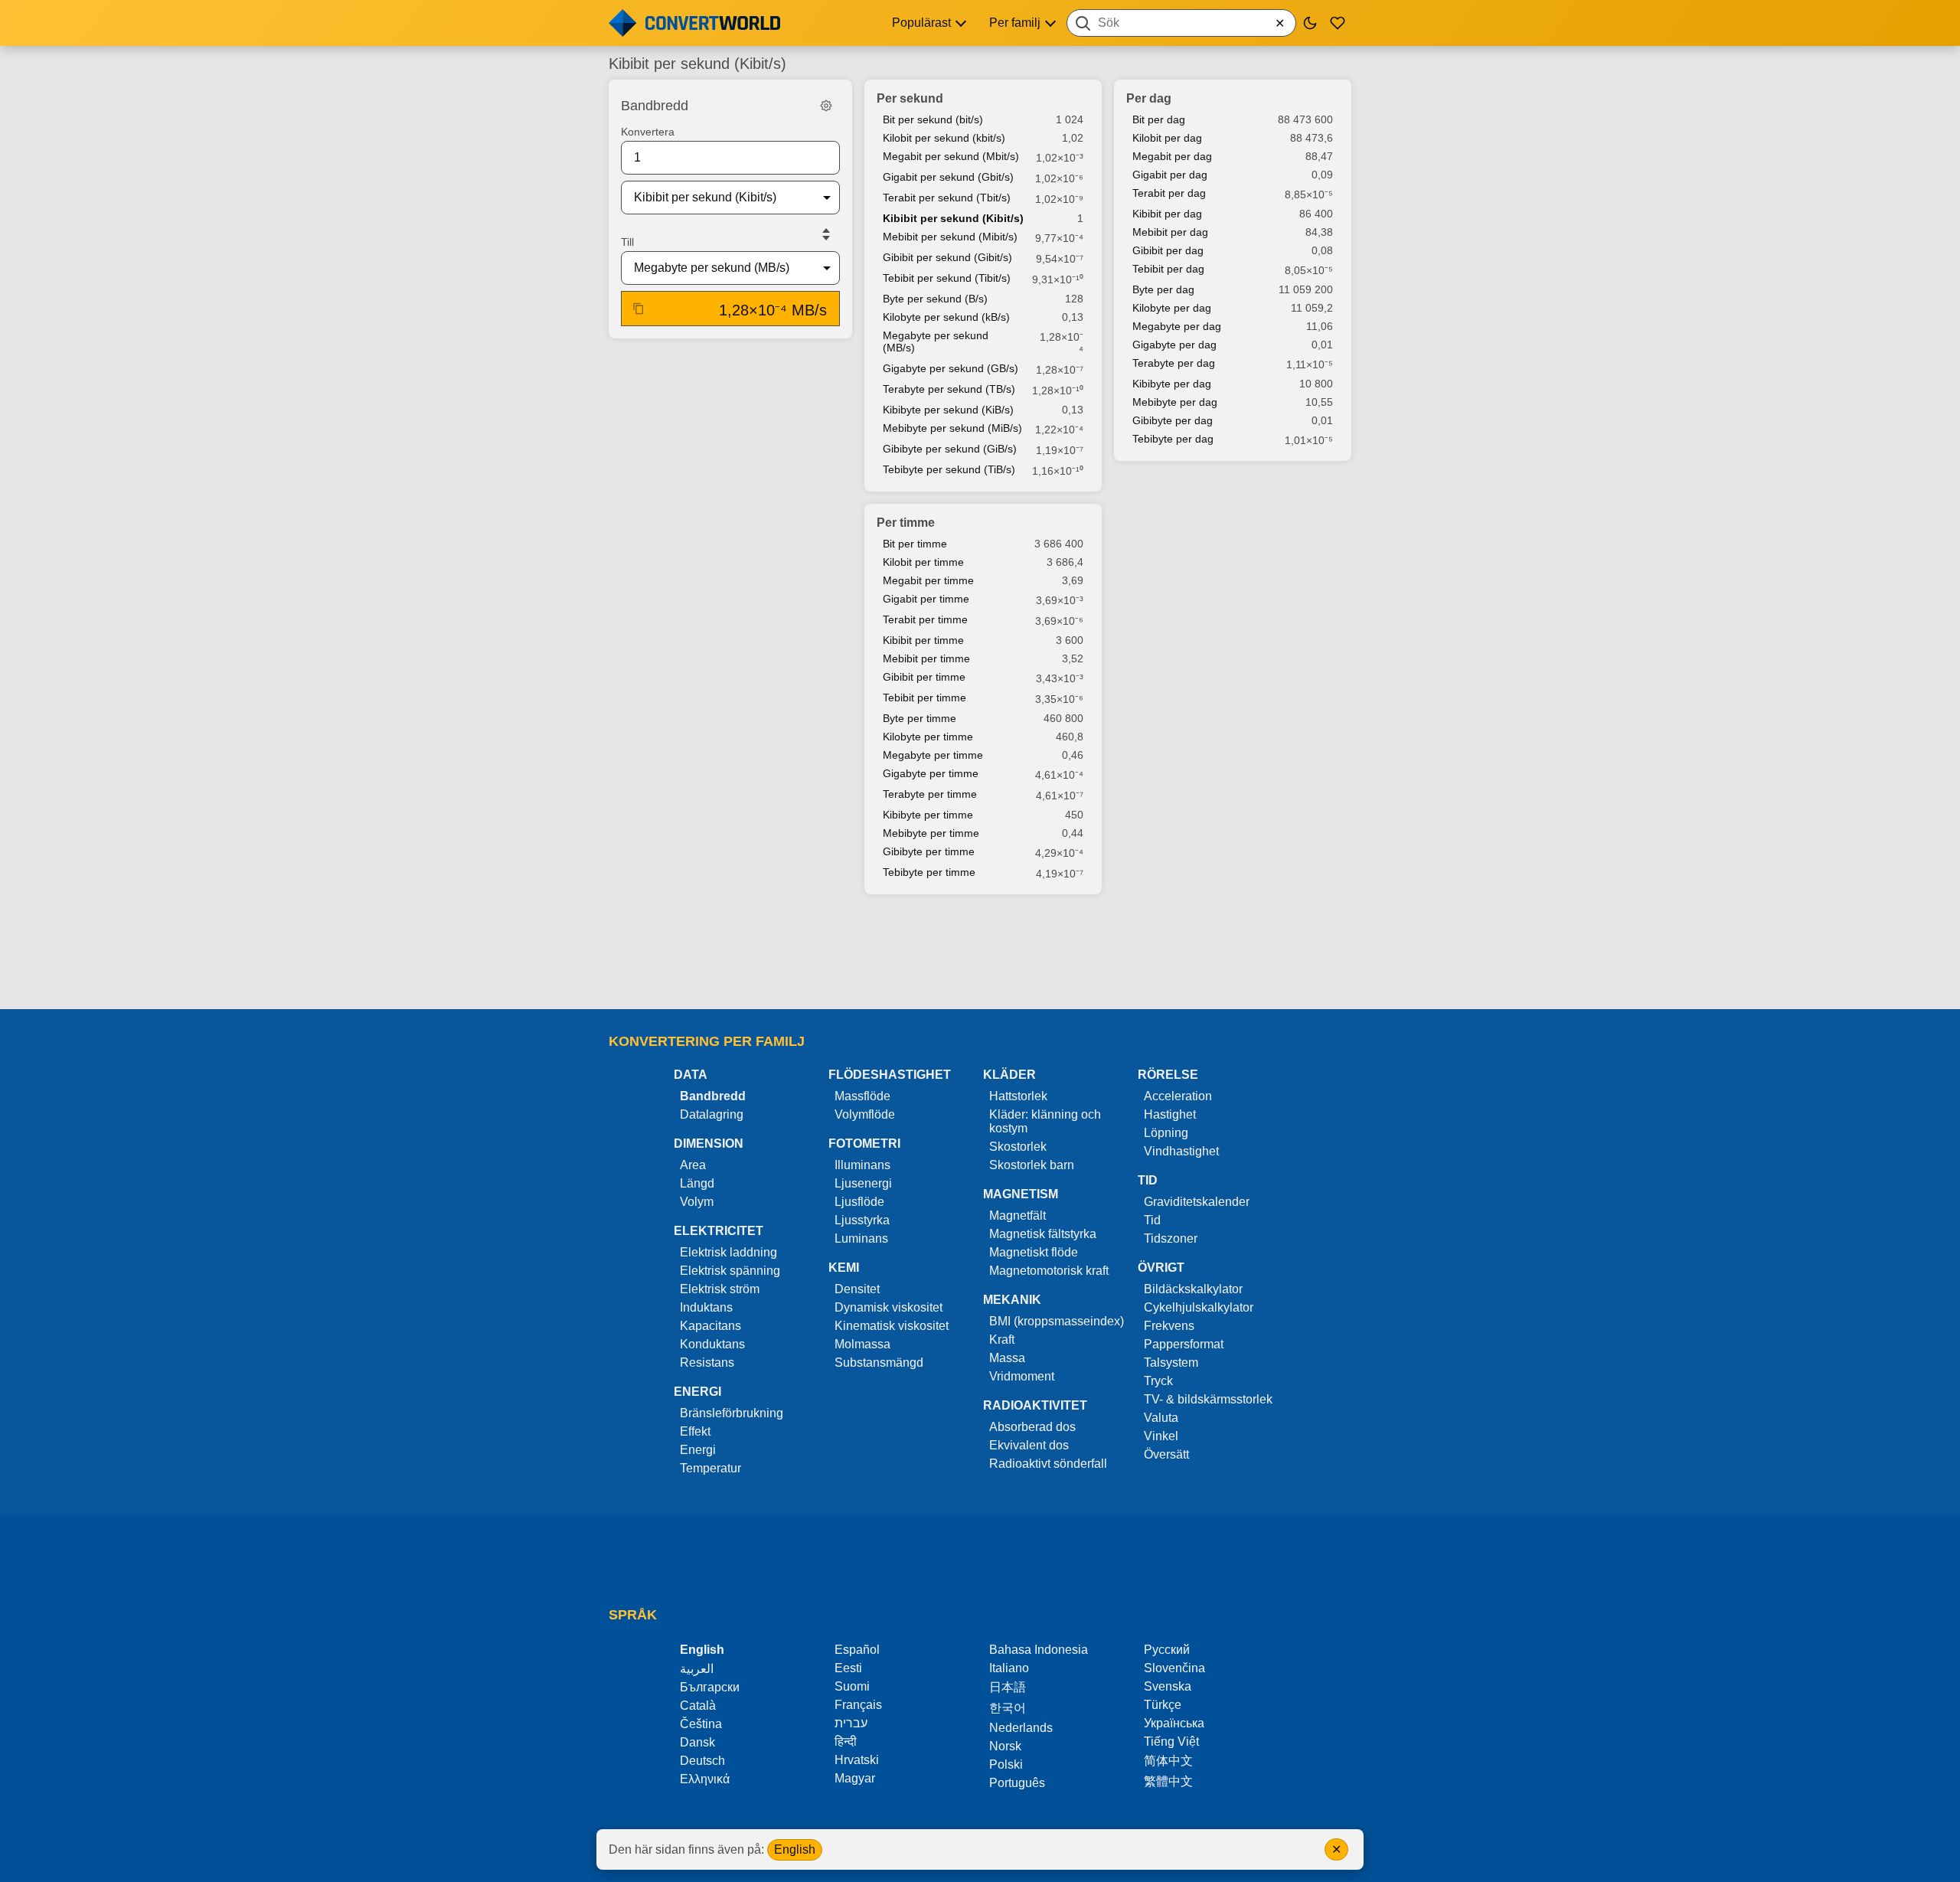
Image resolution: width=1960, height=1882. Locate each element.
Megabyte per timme (933, 755)
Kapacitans (710, 1326)
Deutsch (702, 1761)
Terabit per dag (1169, 193)
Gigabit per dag (1170, 175)
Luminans (861, 1238)
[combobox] (1181, 23)
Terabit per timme (925, 619)
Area (693, 1165)
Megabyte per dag (1177, 326)
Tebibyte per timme (929, 872)
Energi (698, 1450)
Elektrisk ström (720, 1289)
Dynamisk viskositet (889, 1307)
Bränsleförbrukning (732, 1413)
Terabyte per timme (930, 794)
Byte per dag (1163, 289)
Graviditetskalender (1197, 1202)
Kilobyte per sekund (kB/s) (946, 317)
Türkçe (1163, 1705)
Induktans (706, 1307)
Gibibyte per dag (1173, 420)
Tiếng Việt (1171, 1742)
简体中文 (1168, 1761)
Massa (1007, 1358)
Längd (697, 1183)
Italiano (1009, 1668)
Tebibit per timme (924, 698)
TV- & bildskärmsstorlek (1208, 1399)
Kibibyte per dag (1172, 384)
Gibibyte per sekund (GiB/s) (950, 449)
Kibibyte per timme (928, 815)
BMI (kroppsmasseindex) (1057, 1321)
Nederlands (1021, 1728)
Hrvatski (857, 1760)
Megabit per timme (928, 580)
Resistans (707, 1362)
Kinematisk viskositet (892, 1326)
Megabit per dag (1172, 156)
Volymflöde (865, 1114)
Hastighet (1170, 1114)
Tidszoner (1171, 1238)
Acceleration (1178, 1096)
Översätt (1166, 1454)
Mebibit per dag (1170, 232)
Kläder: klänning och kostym (1045, 1121)
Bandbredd (713, 1096)
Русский (1167, 1650)
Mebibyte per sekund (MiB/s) (952, 428)
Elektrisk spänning (730, 1271)
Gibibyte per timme (929, 851)
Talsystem (1171, 1362)
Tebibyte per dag (1173, 439)
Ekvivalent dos (1029, 1445)
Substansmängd (879, 1362)
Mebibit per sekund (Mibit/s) (950, 237)
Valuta (1161, 1418)
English (795, 1849)
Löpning (1166, 1133)
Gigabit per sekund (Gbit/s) (948, 177)
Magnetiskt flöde (1034, 1252)
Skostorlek (1018, 1147)
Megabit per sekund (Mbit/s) (951, 156)
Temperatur (710, 1468)
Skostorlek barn (1032, 1165)
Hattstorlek (1018, 1096)
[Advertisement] (980, 953)
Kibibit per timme (923, 640)
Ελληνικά (705, 1779)
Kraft (1002, 1340)
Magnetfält (1018, 1215)
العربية (697, 1669)
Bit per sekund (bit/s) (933, 119)
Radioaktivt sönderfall (1048, 1464)
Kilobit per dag (1167, 138)
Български (710, 1687)
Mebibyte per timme (931, 833)
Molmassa (862, 1344)
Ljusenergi (863, 1183)
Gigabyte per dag (1174, 345)
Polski (1006, 1764)
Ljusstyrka (862, 1220)
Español (857, 1650)
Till (627, 242)
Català (698, 1706)
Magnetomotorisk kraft (1049, 1271)
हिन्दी (846, 1742)
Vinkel (1161, 1436)
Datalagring (712, 1114)
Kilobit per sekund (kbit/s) (944, 138)
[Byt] (826, 234)
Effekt (695, 1431)
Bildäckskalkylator (1193, 1289)
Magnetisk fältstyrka (1043, 1234)
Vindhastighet (1181, 1151)
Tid (1152, 1220)
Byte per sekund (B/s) (935, 299)
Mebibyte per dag (1175, 402)
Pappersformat (1184, 1344)
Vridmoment (1022, 1376)
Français (858, 1705)
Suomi (852, 1686)
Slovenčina (1174, 1668)
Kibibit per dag (1167, 214)
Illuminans (862, 1165)
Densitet (857, 1289)
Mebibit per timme (926, 658)
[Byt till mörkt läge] (1310, 23)
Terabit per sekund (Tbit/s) (947, 198)
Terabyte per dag (1174, 363)
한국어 (1008, 1708)
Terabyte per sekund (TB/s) (949, 389)
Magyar (855, 1778)
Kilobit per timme (923, 562)
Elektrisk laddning (728, 1252)
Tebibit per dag (1168, 269)
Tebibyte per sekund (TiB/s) (949, 469)
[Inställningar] (826, 106)
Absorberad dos (1032, 1427)
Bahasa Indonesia (1039, 1650)
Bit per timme (915, 544)
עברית (851, 1723)
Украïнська (1174, 1723)
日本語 (1008, 1687)
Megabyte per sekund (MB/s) (936, 341)
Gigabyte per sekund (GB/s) (951, 368)
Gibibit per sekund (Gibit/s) (947, 257)
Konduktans (712, 1344)
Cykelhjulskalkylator (1199, 1307)
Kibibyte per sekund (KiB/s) (948, 410)
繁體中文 (1168, 1781)
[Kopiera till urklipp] (639, 309)
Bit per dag (1159, 119)
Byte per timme (920, 718)
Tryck (1158, 1381)
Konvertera (648, 132)
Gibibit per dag (1168, 250)
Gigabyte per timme (931, 773)
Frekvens (1169, 1326)
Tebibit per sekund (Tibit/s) (947, 278)
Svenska (1168, 1686)
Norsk (1005, 1746)
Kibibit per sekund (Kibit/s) (953, 218)
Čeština (701, 1724)
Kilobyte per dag (1172, 308)
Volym (697, 1202)
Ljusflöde (859, 1202)
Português (1017, 1783)
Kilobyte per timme (928, 737)
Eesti (848, 1668)
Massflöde (862, 1096)
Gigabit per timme (926, 599)
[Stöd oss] (1338, 23)
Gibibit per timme (924, 677)
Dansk (697, 1742)
